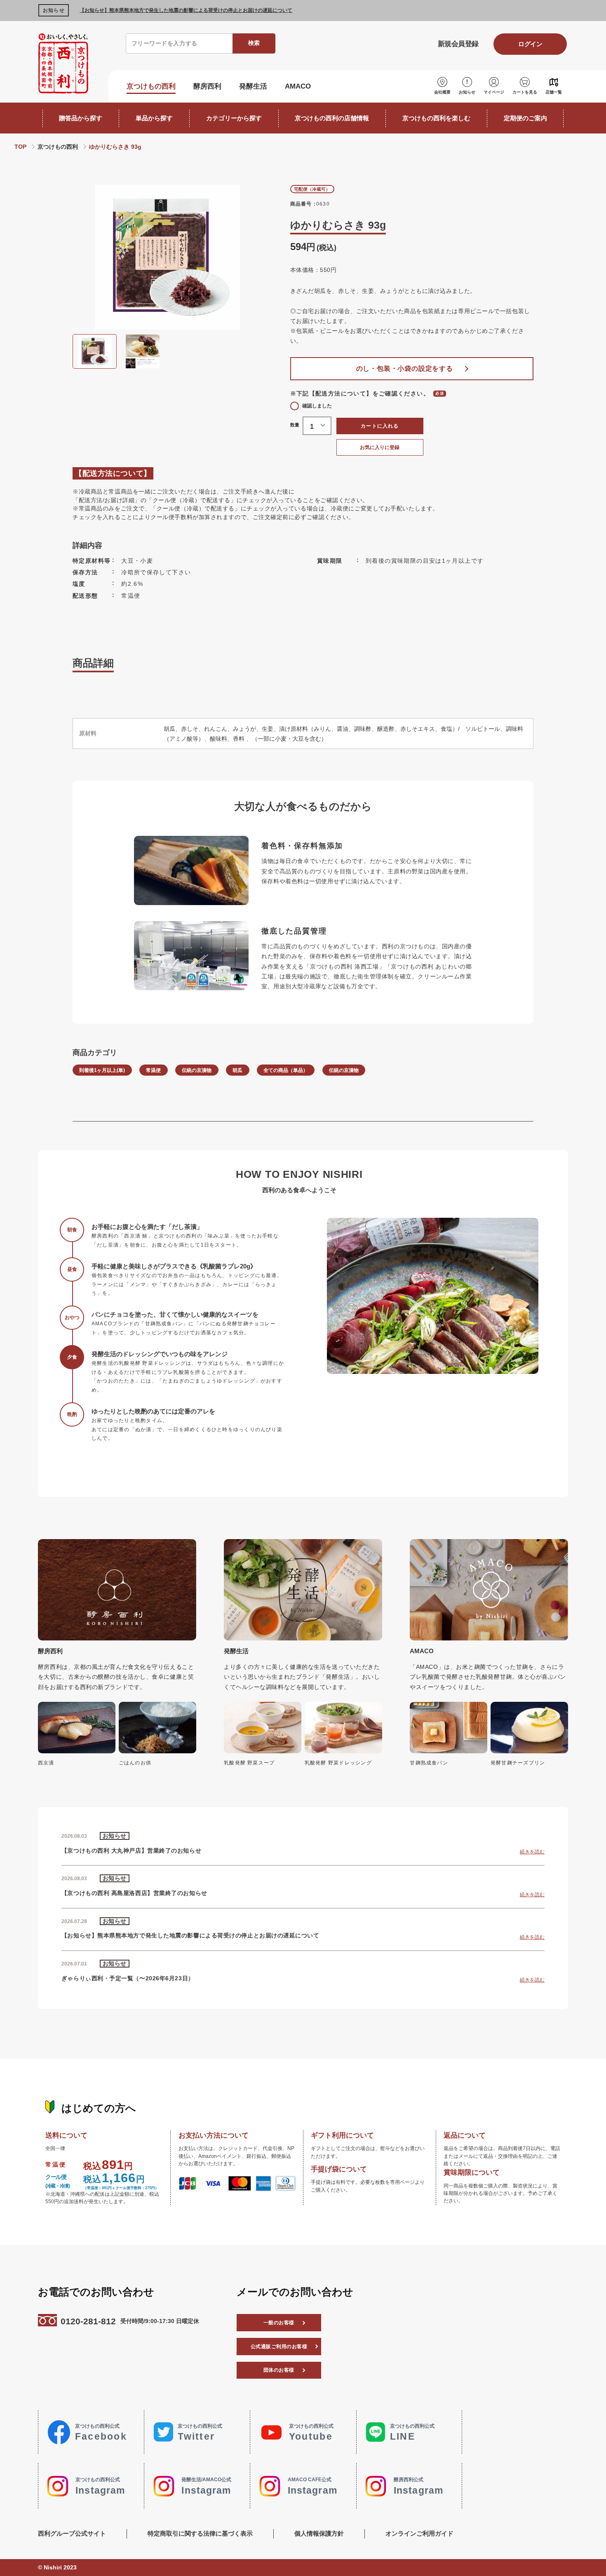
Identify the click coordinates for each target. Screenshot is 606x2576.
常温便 (153, 1070)
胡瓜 (237, 1070)
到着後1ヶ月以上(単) (102, 1070)
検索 (254, 43)
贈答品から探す (81, 118)
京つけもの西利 (151, 86)
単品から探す (154, 118)
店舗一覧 (554, 92)
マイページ (494, 92)
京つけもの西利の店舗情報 (332, 118)
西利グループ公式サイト (72, 2533)
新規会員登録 (458, 44)
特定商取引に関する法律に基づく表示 (200, 2533)
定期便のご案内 (525, 118)
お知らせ (467, 92)
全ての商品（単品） (286, 1070)
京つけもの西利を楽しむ (436, 118)
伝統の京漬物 (197, 1070)
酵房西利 (207, 86)
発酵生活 (253, 86)
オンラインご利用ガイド (419, 2533)
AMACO (298, 86)
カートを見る (525, 92)
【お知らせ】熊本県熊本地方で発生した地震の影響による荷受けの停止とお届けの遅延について (186, 10)
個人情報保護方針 (319, 2533)
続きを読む (532, 1852)
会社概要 (442, 92)
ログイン (530, 44)
